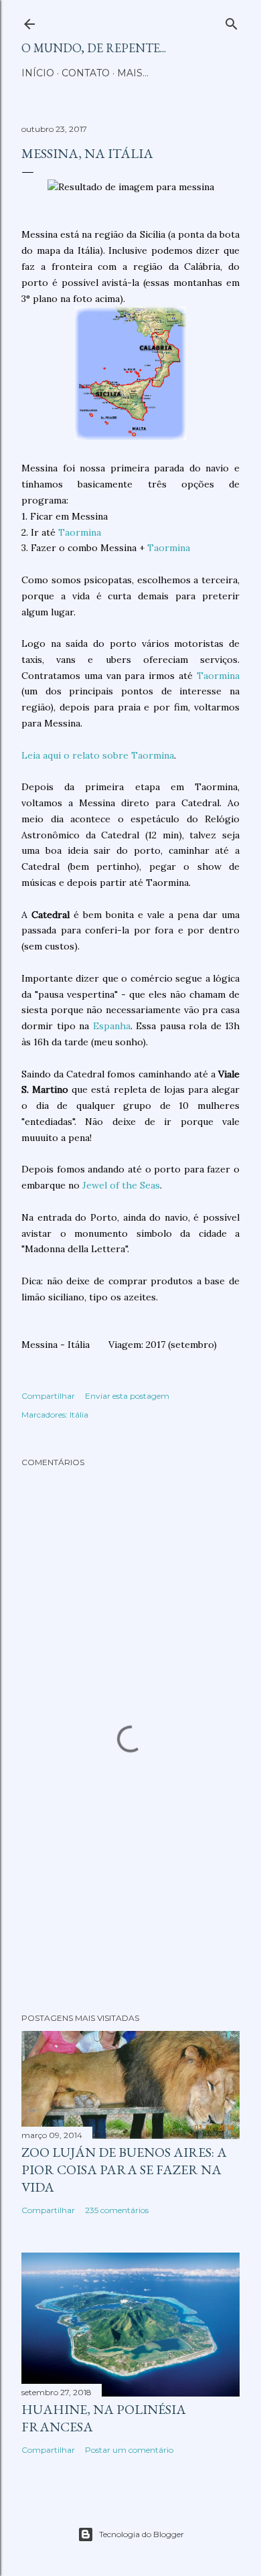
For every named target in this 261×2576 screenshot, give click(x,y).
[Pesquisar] (232, 21)
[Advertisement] (130, 1896)
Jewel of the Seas (120, 1185)
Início (38, 73)
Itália (79, 1415)
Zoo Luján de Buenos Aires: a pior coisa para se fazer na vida (124, 2170)
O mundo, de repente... (94, 48)
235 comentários (117, 2210)
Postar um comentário (129, 2450)
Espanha (112, 1026)
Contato (86, 73)
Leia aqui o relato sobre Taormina (98, 755)
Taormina (80, 532)
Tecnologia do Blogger (142, 2534)
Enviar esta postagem (127, 1396)
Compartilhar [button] (48, 1396)
